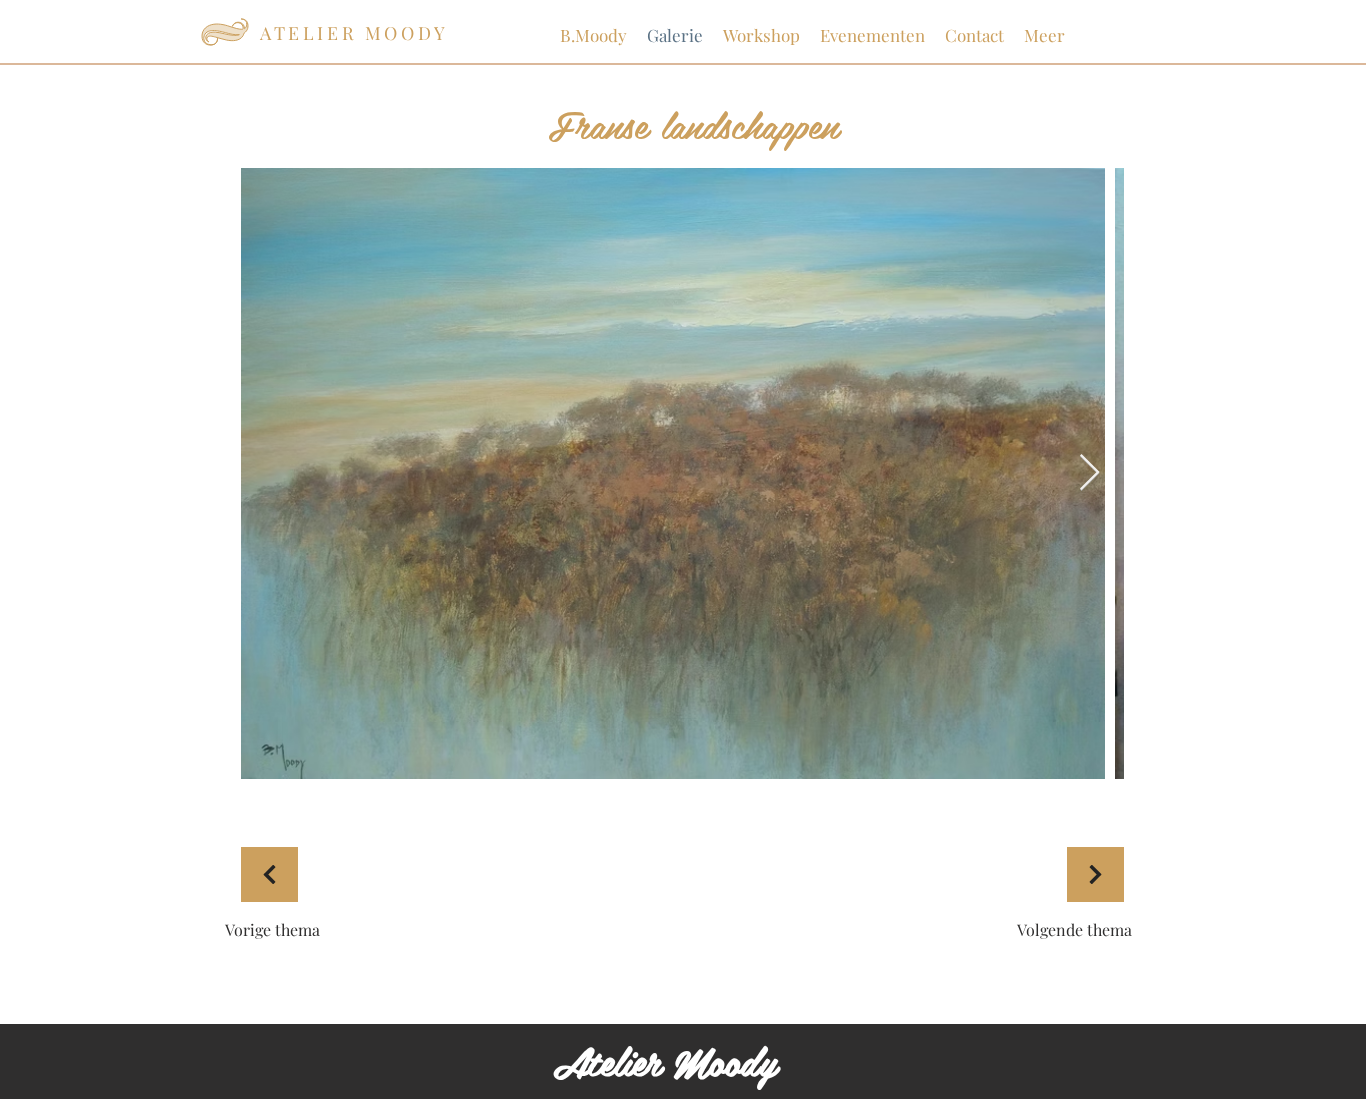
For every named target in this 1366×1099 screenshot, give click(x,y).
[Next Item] (1089, 473)
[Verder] (269, 874)
